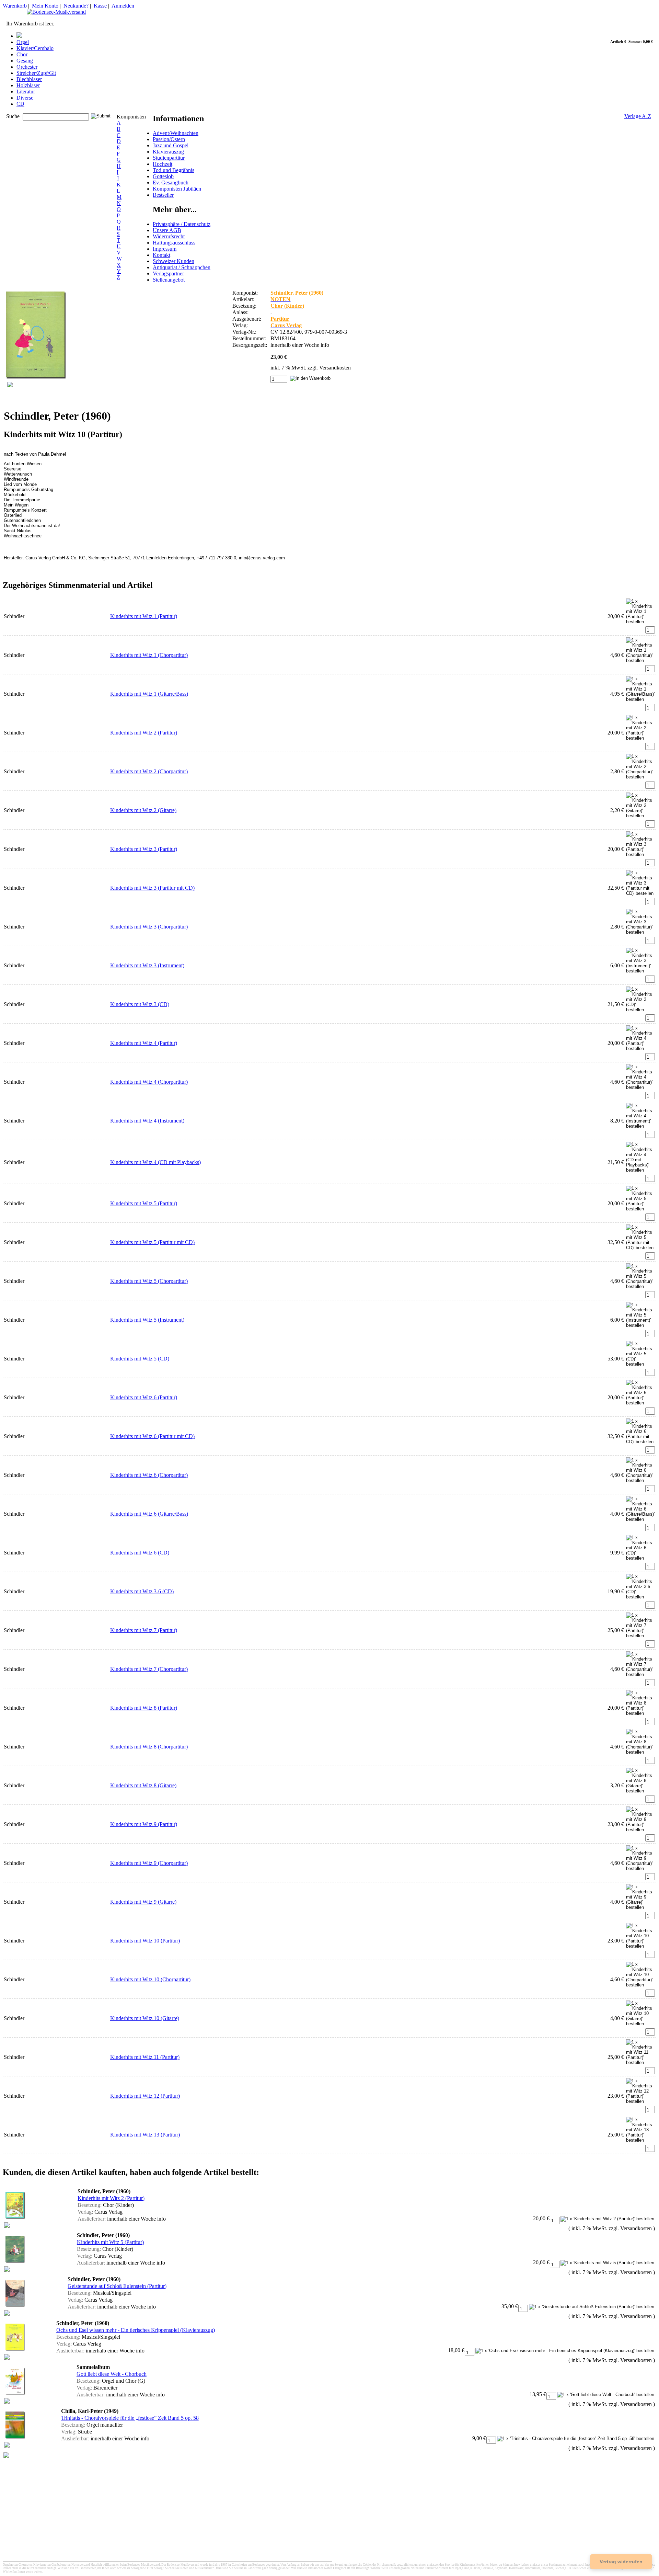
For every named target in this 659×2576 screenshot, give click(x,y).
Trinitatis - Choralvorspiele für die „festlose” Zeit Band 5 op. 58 (130, 2418)
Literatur (26, 92)
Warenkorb (15, 6)
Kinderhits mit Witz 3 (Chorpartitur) (149, 927)
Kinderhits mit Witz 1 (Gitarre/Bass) (149, 694)
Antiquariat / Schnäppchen (182, 267)
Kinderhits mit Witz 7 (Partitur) (144, 1630)
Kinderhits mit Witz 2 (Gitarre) (143, 810)
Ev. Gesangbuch (171, 183)
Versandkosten (335, 368)
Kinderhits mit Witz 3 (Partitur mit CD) (152, 888)
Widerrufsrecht (169, 236)
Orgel (23, 42)
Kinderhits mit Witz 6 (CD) (140, 1553)
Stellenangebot (169, 280)
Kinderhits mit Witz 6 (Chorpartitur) (149, 1475)
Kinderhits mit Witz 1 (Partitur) (144, 616)
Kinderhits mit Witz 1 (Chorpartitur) (149, 655)
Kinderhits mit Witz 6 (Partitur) (144, 1397)
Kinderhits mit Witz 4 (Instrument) (147, 1121)
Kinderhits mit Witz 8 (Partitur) (144, 1708)
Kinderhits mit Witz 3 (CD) (140, 1004)
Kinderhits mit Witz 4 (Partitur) (144, 1043)
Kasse (100, 6)
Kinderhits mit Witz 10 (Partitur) (145, 1941)
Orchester (27, 67)
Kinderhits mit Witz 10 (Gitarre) (145, 2018)
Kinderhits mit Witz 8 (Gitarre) (143, 1785)
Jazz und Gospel (171, 145)
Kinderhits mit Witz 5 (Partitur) (144, 1203)
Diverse (25, 98)
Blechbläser (29, 79)
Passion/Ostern (169, 139)
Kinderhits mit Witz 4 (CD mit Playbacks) (155, 1162)
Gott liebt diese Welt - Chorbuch (112, 2374)
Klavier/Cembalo (35, 48)
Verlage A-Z (638, 116)
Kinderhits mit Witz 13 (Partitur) (145, 2135)
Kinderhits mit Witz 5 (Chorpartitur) (149, 1281)
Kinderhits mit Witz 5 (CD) (140, 1359)
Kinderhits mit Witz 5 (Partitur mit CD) (152, 1242)
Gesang (25, 61)
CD (20, 104)
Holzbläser (28, 85)
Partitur (280, 319)
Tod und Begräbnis (174, 170)
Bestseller (163, 195)
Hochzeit (163, 164)
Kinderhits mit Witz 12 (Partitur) (145, 2096)
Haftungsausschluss (174, 243)
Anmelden (123, 6)
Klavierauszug (168, 152)
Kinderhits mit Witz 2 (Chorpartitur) (149, 771)
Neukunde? (76, 6)
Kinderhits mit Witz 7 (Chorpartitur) (149, 1669)
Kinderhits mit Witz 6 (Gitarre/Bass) (149, 1514)
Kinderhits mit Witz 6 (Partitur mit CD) (152, 1436)
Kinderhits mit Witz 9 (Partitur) (144, 1824)
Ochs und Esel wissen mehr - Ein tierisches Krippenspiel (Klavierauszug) (136, 2330)
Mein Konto (45, 6)
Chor (22, 54)
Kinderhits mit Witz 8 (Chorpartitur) (149, 1747)
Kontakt (161, 255)
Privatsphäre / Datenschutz (182, 224)
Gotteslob (163, 176)
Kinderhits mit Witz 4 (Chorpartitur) (149, 1082)
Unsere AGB (167, 230)
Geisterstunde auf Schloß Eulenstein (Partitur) (117, 2286)
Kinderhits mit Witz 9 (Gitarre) (143, 1902)
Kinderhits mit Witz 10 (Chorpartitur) (150, 1979)
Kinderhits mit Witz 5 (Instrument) (147, 1320)
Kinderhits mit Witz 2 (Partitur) (144, 733)
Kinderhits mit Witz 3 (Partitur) (144, 849)
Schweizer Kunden (174, 261)
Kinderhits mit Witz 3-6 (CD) (142, 1591)
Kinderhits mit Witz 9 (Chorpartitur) (149, 1863)
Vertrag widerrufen (621, 2562)
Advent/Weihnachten (176, 133)
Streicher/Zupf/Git (36, 73)
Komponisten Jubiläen (177, 189)
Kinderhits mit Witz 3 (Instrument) (147, 965)
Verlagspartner (168, 273)
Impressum (165, 249)
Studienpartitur (169, 158)
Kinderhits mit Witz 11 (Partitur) (145, 2057)
